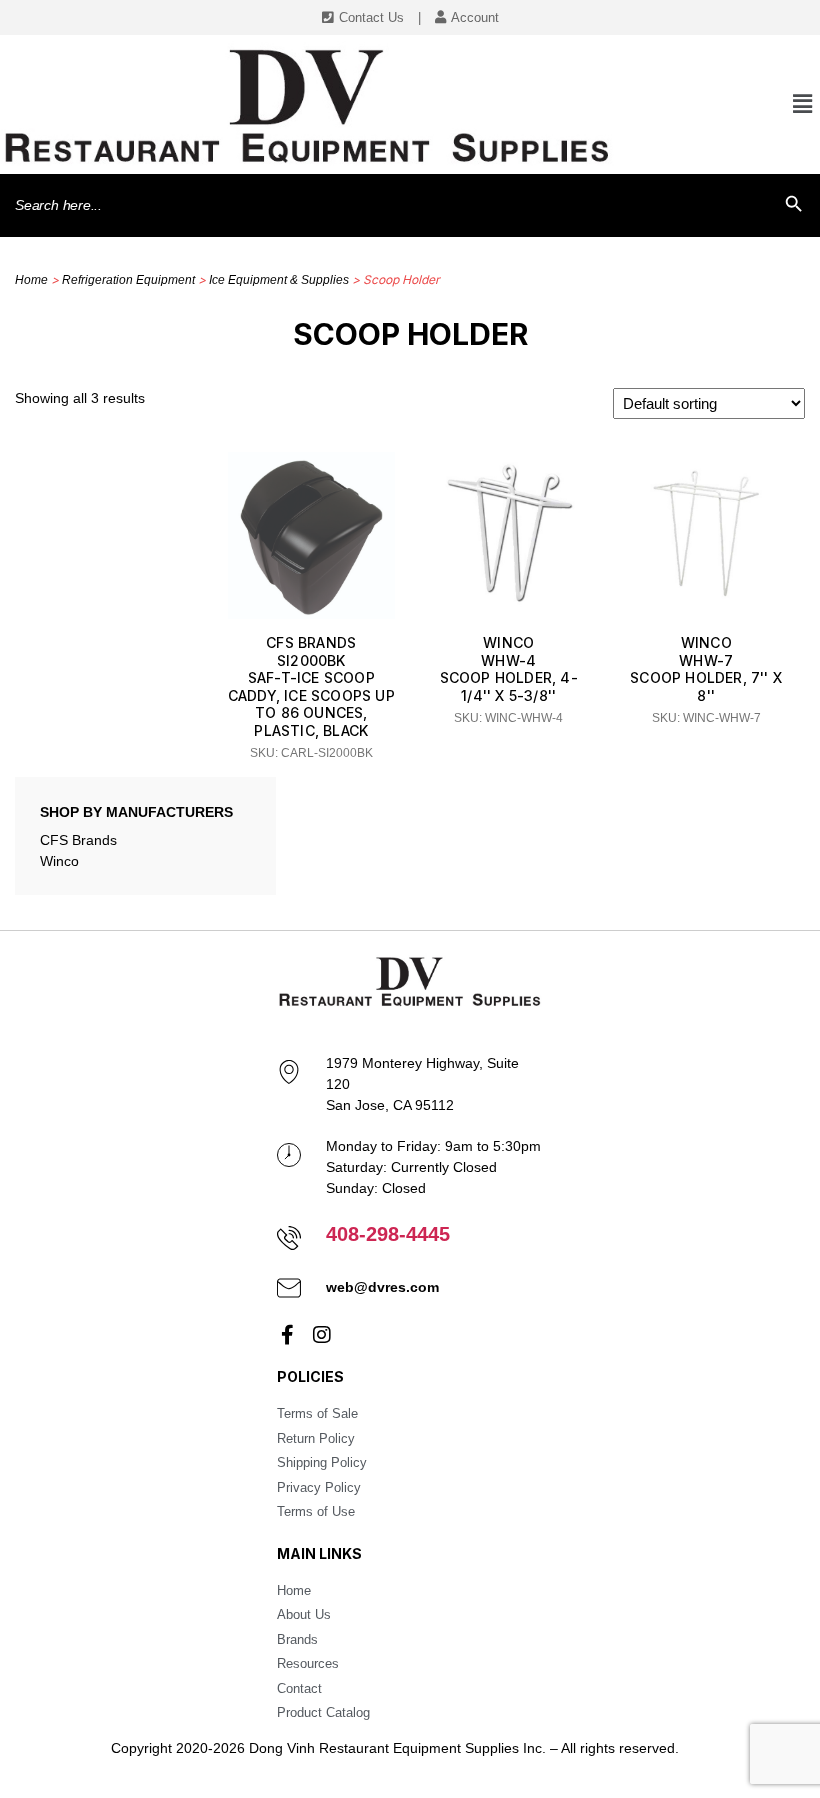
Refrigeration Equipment (128, 280)
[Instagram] (322, 1335)
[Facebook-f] (287, 1335)
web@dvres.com (382, 1287)
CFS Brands (78, 840)
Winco (59, 861)
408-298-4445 (388, 1234)
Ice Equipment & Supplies (279, 280)
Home (31, 280)
